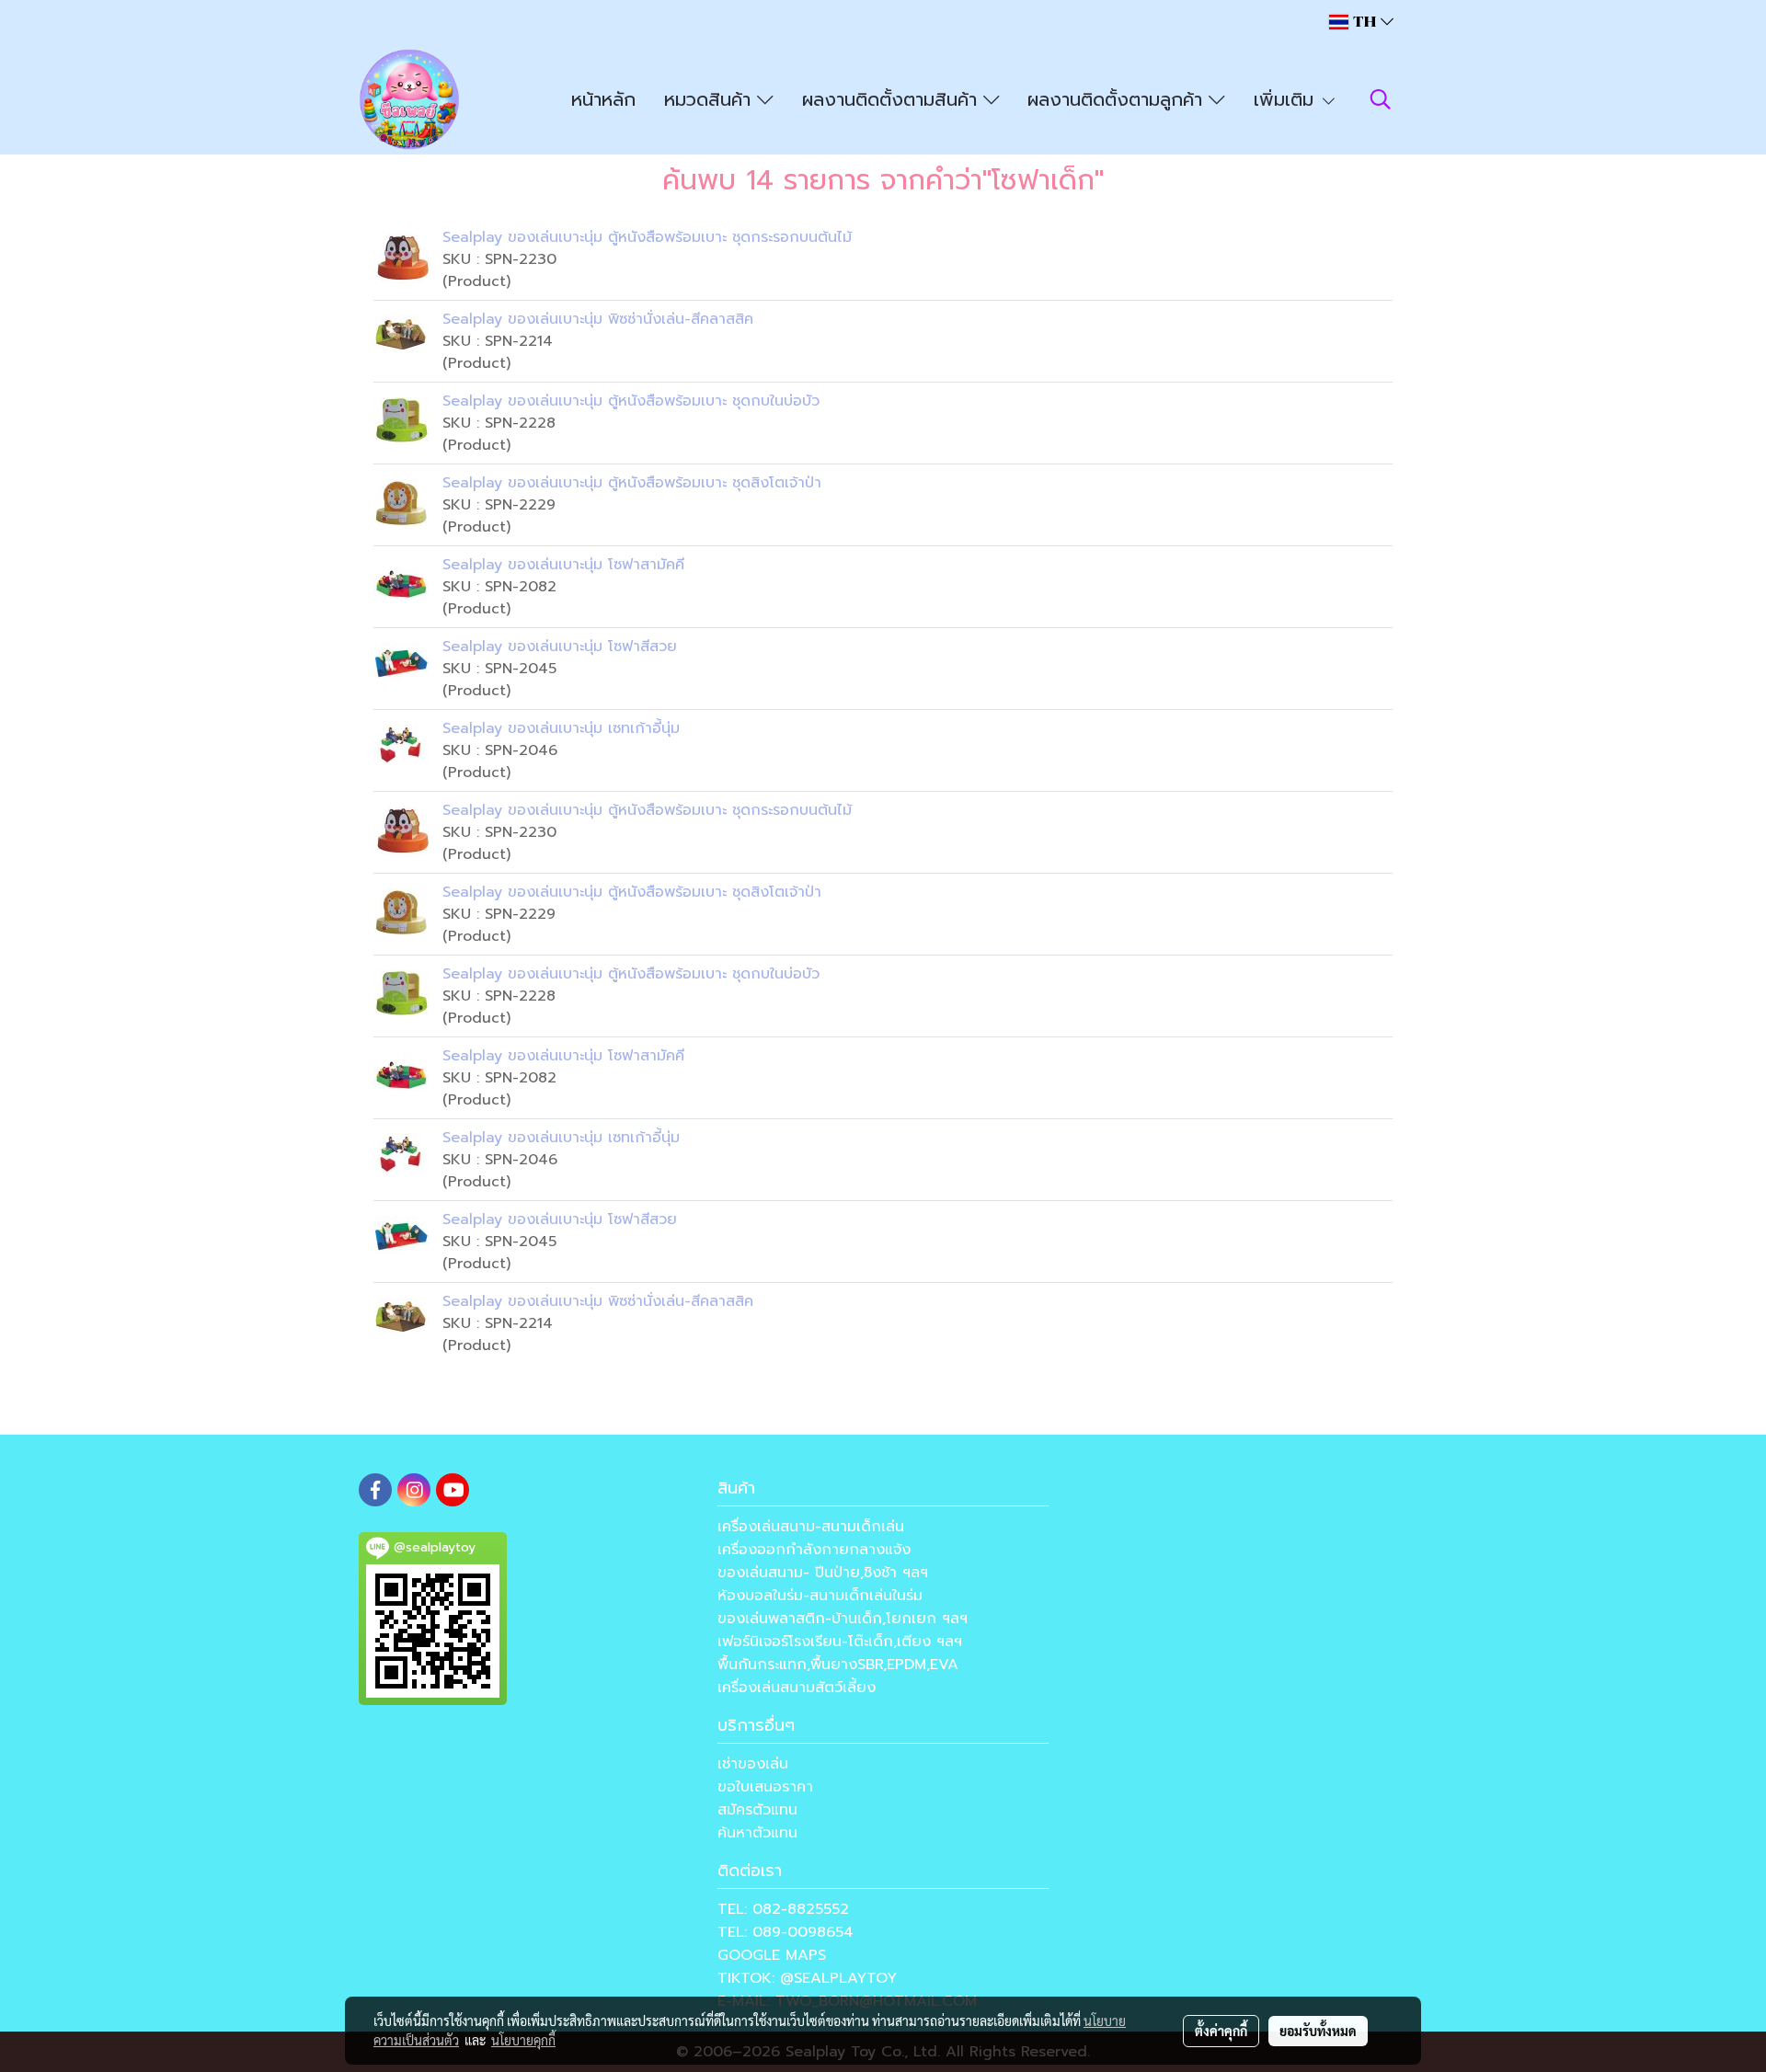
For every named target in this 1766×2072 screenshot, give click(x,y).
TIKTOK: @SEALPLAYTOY (807, 1978)
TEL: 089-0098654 (786, 1932)
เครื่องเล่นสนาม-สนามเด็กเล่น (811, 1527)
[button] (1381, 99)
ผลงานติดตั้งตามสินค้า (893, 99)
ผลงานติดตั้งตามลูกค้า (1118, 99)
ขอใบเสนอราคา (765, 1787)
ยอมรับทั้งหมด (1318, 2031)
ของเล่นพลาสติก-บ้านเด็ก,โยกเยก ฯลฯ (843, 1619)
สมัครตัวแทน (757, 1810)
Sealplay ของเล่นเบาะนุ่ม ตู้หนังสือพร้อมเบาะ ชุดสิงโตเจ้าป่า (632, 483)
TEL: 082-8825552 (783, 1909)
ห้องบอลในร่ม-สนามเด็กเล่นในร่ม (820, 1596)
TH (1365, 22)
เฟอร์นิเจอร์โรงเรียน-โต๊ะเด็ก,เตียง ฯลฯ (840, 1642)
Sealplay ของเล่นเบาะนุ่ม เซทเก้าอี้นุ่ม (561, 728)
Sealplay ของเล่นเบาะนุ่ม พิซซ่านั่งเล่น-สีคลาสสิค (598, 319)
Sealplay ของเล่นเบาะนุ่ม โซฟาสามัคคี (563, 565)
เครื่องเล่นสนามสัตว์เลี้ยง (797, 1688)
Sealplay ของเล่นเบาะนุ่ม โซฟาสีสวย (560, 647)
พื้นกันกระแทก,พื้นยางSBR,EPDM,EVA (838, 1665)
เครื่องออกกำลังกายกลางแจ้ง (814, 1550)
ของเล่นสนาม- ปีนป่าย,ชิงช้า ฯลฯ (823, 1573)
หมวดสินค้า (711, 99)
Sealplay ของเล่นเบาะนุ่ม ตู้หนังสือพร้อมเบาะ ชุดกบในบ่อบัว (631, 401)
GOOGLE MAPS (772, 1955)
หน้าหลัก (603, 99)
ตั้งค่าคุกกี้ (1221, 2031)
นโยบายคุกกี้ (523, 2040)
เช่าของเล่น (753, 1764)
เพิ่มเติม (1287, 99)
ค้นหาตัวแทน (757, 1833)
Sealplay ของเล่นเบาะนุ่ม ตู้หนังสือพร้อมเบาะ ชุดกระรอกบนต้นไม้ (647, 237)
